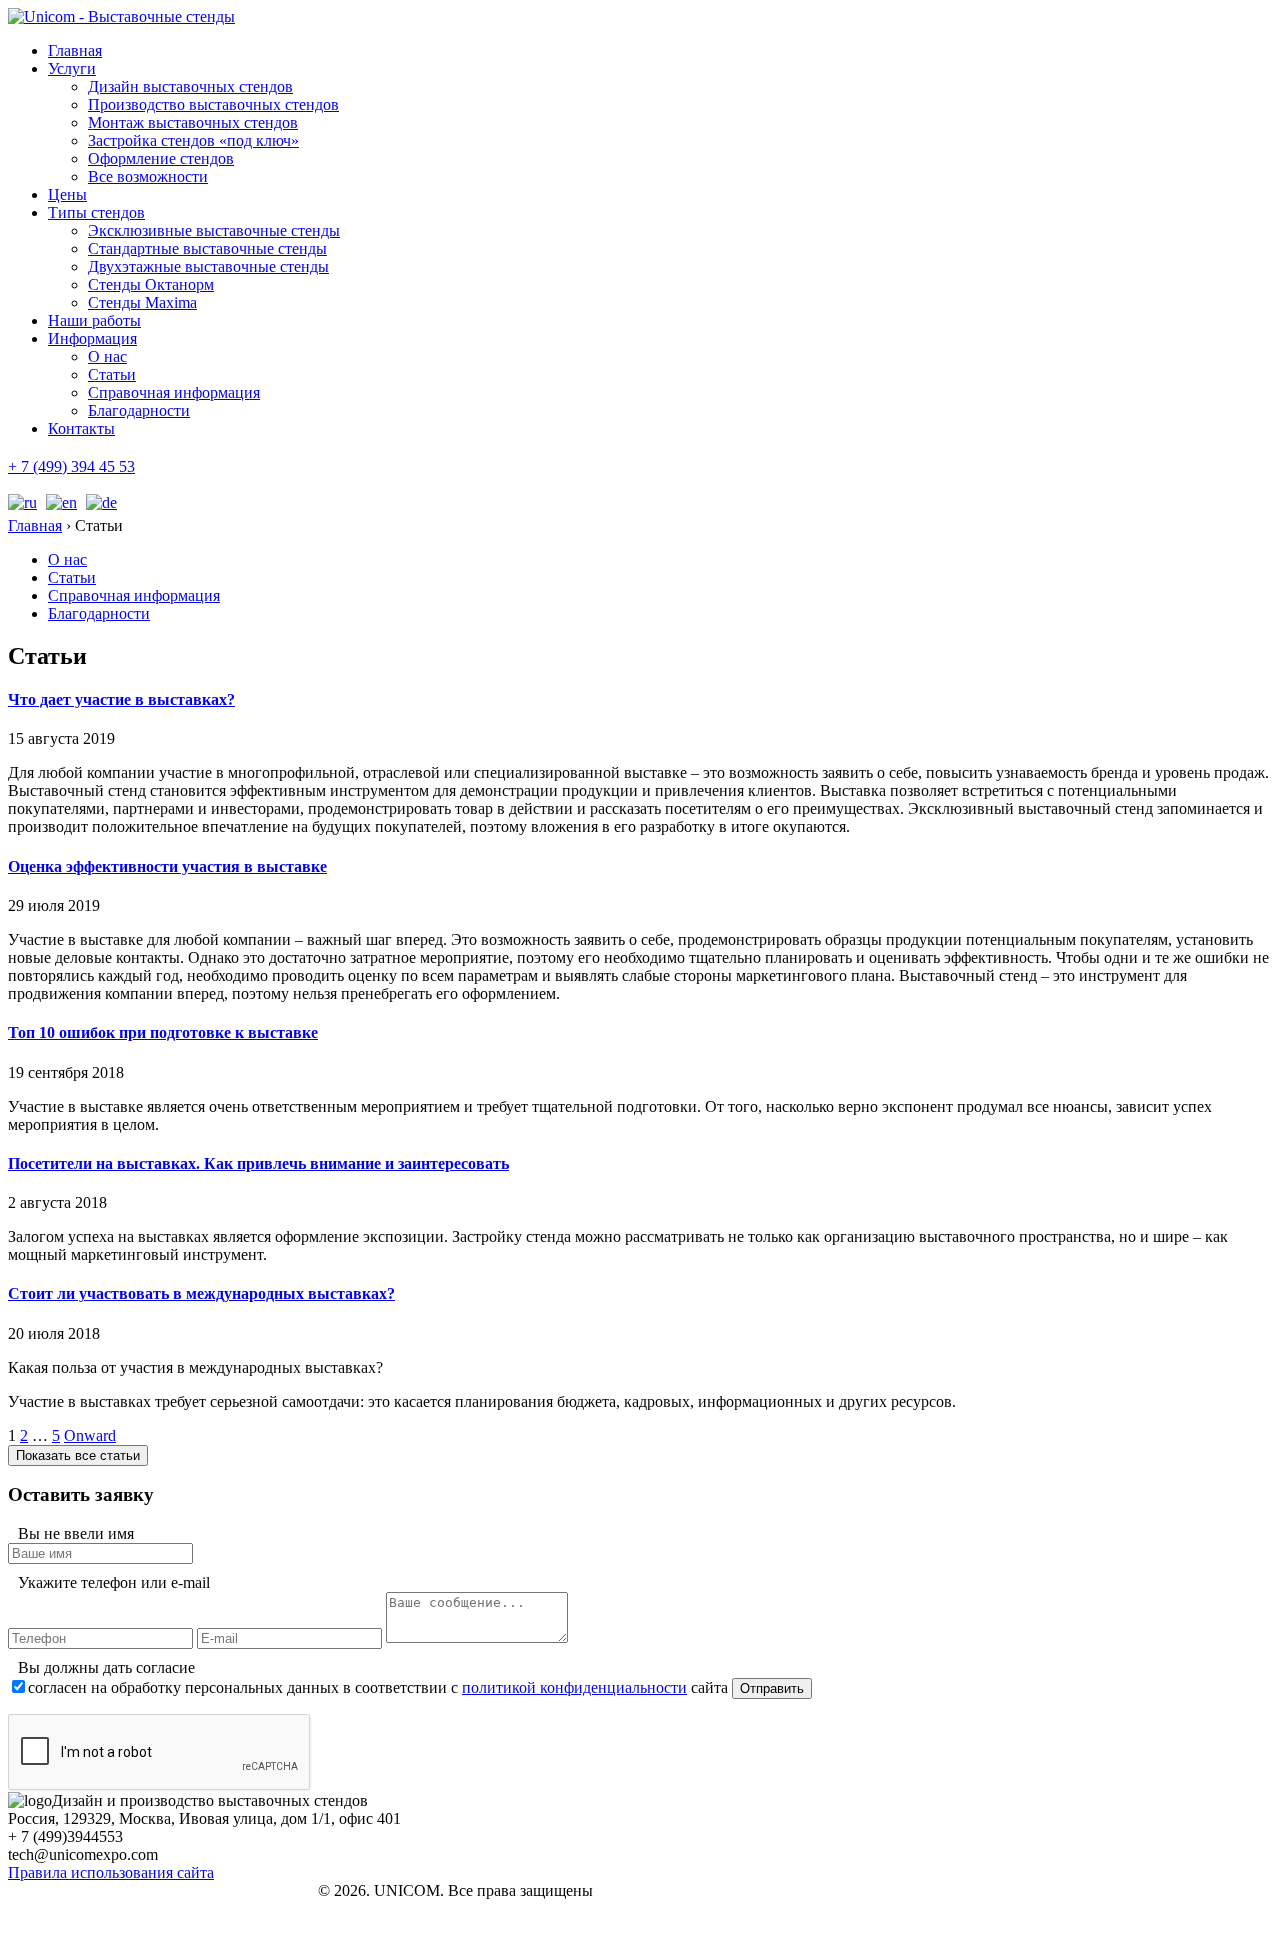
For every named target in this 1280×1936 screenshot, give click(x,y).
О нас (107, 356)
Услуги (72, 68)
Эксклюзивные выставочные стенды (214, 230)
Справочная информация (174, 392)
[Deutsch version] (99, 502)
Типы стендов (96, 212)
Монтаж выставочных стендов (193, 122)
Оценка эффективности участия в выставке (167, 866)
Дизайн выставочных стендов (190, 86)
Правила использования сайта (111, 1872)
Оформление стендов (161, 158)
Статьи (112, 374)
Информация (92, 338)
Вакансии (71, 1910)
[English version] (59, 502)
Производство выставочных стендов (213, 104)
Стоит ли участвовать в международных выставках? (201, 1293)
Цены (67, 194)
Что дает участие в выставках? (121, 699)
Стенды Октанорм (151, 284)
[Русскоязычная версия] (22, 502)
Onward (90, 1435)
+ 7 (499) (71, 466)
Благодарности (139, 410)
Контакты (81, 428)
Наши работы (94, 320)
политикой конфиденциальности (574, 1687)
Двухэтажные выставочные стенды (208, 266)
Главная (75, 50)
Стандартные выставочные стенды (207, 248)
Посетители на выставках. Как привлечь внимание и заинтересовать (258, 1163)
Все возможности (148, 176)
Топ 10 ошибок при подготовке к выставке (163, 1032)
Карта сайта (77, 1928)
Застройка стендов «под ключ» (193, 140)
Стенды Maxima (142, 302)
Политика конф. (88, 1892)
